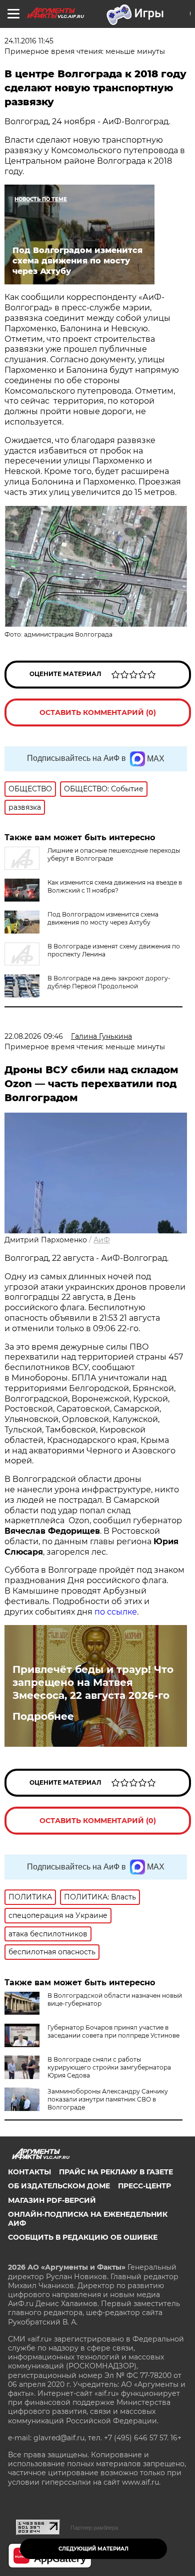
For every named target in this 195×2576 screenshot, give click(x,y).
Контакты (29, 2172)
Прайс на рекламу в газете (116, 2172)
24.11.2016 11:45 (29, 41)
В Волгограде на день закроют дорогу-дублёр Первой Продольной (109, 982)
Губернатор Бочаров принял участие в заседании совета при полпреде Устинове (113, 2031)
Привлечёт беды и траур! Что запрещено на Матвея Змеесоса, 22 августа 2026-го (93, 1682)
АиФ (102, 1240)
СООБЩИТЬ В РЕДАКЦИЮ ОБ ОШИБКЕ (83, 2237)
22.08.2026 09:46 (34, 1036)
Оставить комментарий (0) (98, 712)
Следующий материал (93, 2549)
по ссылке (116, 1612)
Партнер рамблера (94, 2528)
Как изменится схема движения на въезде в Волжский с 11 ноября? (115, 886)
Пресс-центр (144, 2186)
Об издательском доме (59, 2186)
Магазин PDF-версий (52, 2200)
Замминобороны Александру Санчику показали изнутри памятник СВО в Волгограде (108, 2099)
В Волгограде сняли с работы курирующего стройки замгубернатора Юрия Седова (109, 2067)
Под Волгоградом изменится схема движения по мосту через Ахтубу (103, 918)
